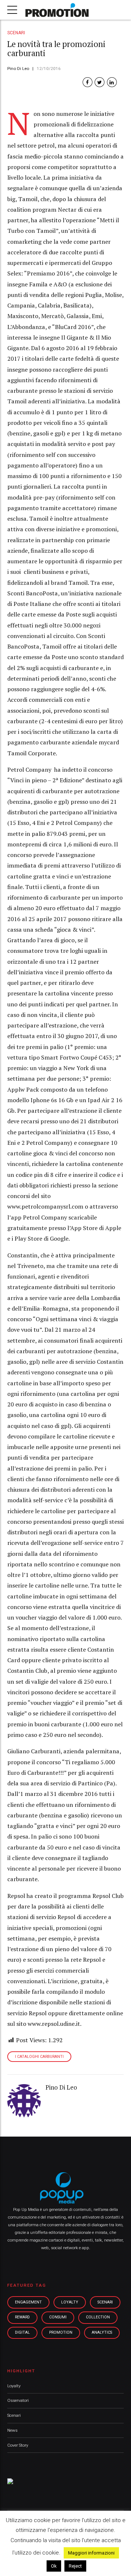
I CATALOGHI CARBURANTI (39, 2057)
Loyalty (14, 2386)
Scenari (16, 33)
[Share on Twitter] (100, 82)
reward (22, 2317)
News (12, 2430)
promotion (61, 2332)
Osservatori (18, 2400)
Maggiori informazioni (91, 2553)
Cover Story (18, 2445)
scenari (105, 2302)
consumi (58, 2317)
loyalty (70, 2302)
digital (22, 2332)
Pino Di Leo (18, 68)
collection (98, 2317)
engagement (28, 2302)
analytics (102, 2332)
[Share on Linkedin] (112, 82)
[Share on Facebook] (88, 82)
